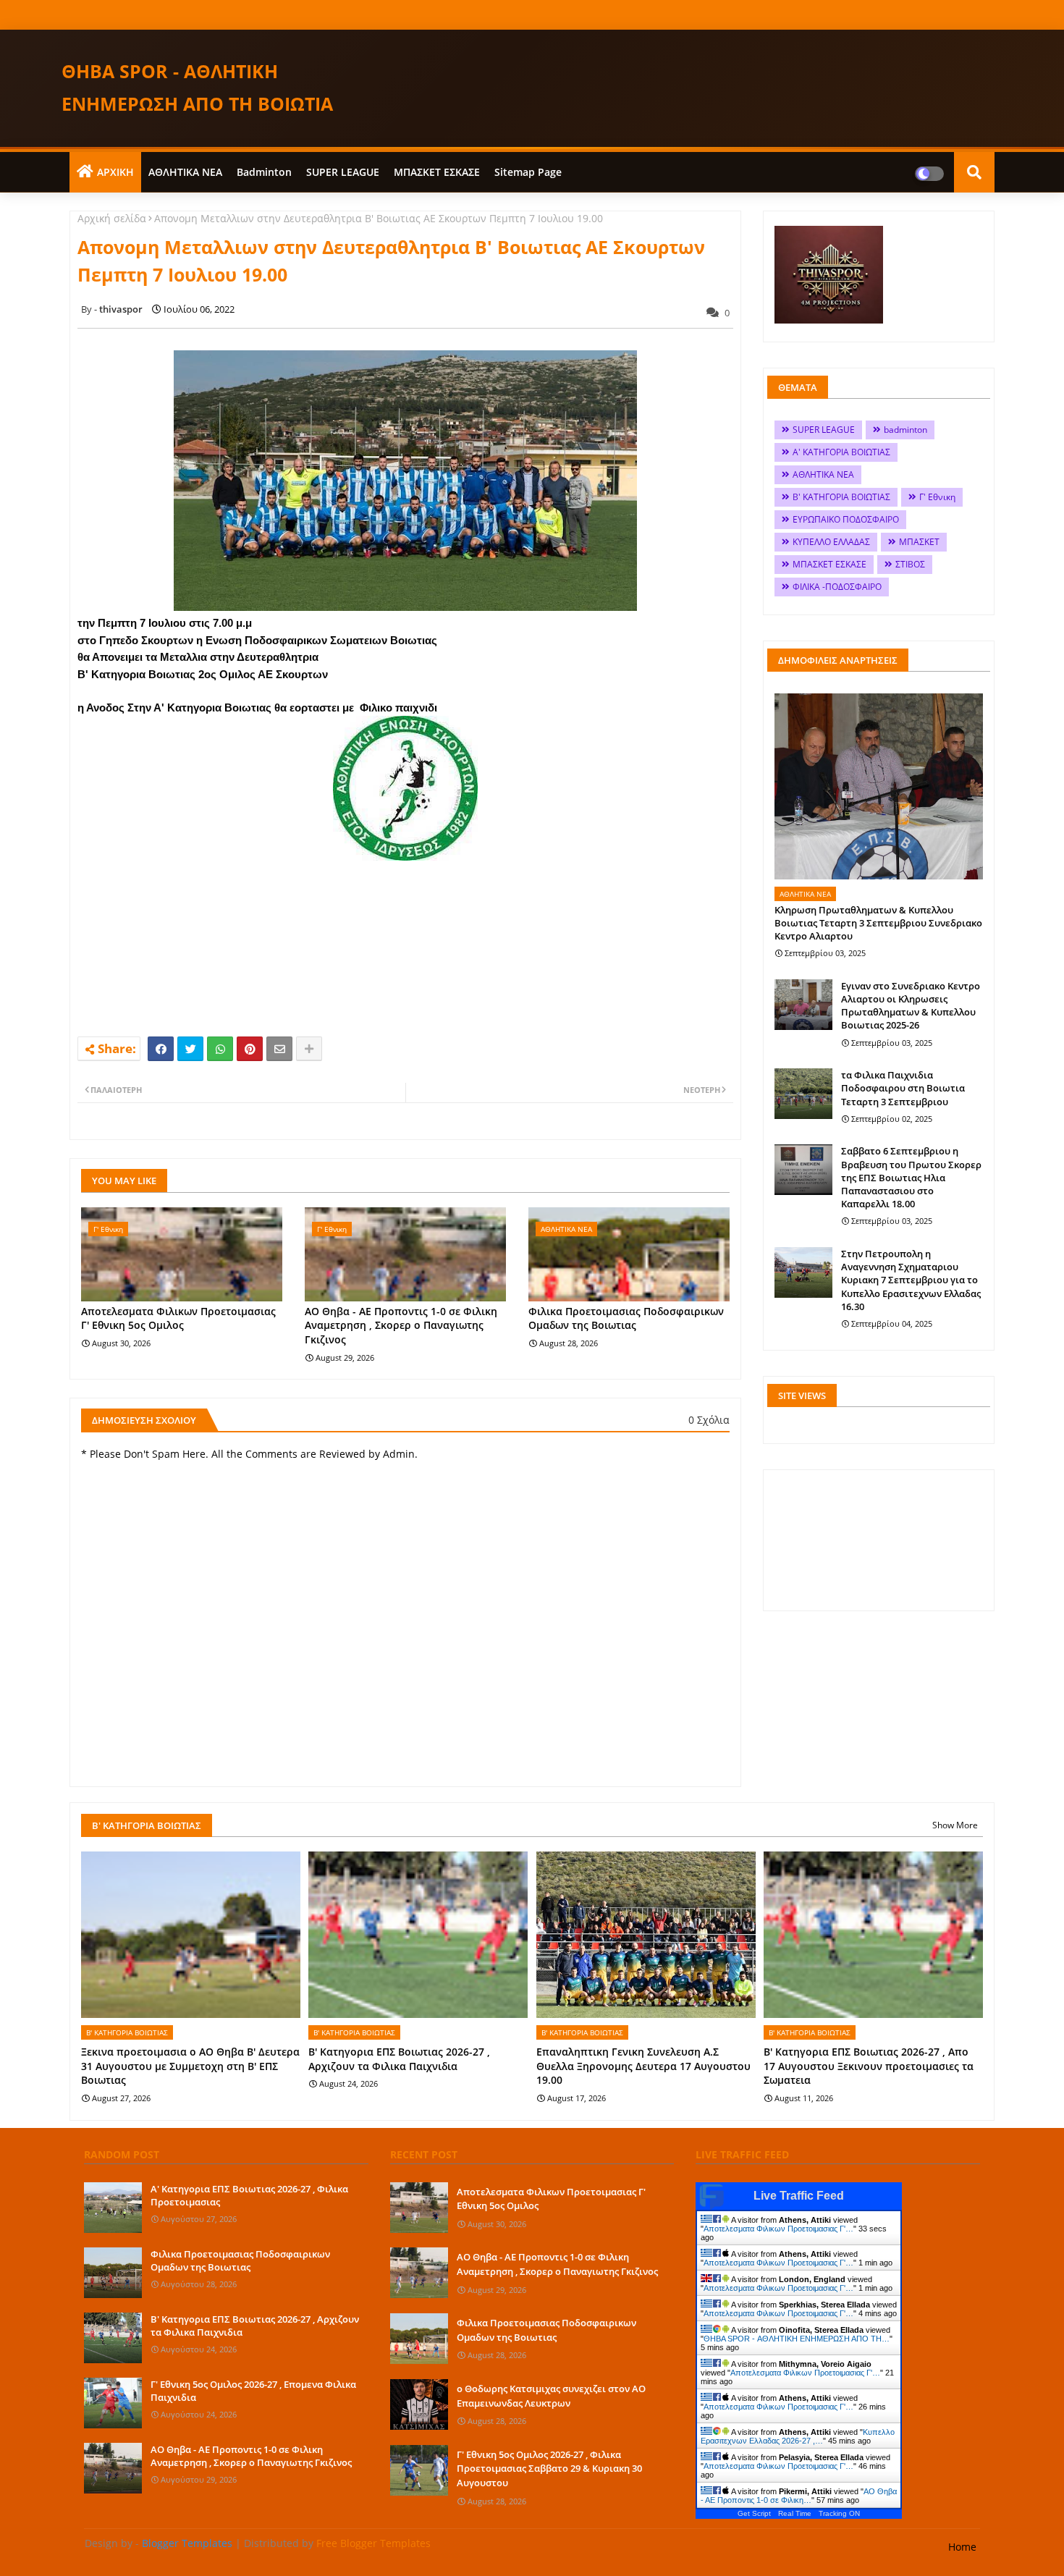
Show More (955, 1825)
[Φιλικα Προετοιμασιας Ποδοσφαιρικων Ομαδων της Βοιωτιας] (113, 2273)
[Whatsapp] (220, 1049)
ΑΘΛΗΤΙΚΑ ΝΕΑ (185, 172)
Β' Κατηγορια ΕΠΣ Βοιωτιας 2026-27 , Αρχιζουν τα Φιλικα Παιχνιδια (399, 2059)
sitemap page (528, 172)
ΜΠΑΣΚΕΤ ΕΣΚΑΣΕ (437, 172)
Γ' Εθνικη (937, 497)
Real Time (795, 2513)
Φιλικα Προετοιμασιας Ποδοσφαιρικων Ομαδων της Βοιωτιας (626, 1318)
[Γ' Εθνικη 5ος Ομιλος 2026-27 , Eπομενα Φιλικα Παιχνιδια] (113, 2403)
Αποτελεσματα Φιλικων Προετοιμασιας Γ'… (778, 2229)
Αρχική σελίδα (112, 218)
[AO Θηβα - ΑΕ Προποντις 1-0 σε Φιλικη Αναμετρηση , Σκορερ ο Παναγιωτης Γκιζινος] (113, 2468)
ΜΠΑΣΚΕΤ (919, 542)
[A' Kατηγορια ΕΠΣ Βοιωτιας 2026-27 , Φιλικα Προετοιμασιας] (113, 2208)
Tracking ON (839, 2513)
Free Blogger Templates (373, 2543)
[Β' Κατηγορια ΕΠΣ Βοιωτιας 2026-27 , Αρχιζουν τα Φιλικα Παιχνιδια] (113, 2338)
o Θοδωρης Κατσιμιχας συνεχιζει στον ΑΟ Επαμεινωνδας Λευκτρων (551, 2396)
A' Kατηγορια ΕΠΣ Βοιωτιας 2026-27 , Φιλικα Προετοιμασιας (249, 2195)
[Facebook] (161, 1049)
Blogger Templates (187, 2543)
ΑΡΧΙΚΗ (115, 172)
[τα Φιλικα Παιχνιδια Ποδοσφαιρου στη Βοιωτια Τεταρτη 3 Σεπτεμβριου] (803, 1094)
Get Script (754, 2513)
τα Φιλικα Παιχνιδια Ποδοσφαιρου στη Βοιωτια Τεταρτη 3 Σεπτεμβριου (903, 1088)
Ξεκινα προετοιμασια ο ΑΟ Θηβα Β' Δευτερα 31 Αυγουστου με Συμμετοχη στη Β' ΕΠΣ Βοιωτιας (190, 2066)
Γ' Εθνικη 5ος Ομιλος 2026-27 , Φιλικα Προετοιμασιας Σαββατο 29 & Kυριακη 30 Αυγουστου (549, 2469)
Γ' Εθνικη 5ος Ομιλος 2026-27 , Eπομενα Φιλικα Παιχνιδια (253, 2391)
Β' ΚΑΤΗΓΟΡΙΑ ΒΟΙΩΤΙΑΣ (841, 497)
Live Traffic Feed (799, 2196)
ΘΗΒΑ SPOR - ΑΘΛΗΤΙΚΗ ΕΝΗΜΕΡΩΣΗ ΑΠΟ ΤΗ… (797, 2339)
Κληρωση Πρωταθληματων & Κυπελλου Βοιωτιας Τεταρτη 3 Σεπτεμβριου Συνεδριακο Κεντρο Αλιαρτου (878, 923)
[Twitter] (190, 1049)
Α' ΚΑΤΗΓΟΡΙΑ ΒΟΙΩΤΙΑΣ (841, 452)
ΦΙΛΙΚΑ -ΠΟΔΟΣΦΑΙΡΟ (837, 587)
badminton (264, 172)
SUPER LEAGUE (343, 172)
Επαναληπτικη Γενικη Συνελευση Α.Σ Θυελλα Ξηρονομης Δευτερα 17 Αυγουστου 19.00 (643, 2066)
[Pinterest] (250, 1049)
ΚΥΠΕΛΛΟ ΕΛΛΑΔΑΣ (831, 542)
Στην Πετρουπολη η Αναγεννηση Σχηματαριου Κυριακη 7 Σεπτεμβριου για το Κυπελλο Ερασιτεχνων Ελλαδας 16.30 (911, 1280)
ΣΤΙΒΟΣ (910, 564)
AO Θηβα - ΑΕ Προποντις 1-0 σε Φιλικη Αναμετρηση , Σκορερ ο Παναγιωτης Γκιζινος (401, 1325)
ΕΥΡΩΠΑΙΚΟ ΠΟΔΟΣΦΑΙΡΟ (846, 519)
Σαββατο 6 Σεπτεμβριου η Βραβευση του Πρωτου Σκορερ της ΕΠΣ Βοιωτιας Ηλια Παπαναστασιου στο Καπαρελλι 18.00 (911, 1177)
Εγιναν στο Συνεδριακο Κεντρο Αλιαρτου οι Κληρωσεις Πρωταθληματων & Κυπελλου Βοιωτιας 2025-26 (911, 1006)
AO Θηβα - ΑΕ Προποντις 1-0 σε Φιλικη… (799, 2496)
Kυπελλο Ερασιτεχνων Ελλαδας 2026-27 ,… (798, 2436)
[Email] (279, 1049)
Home (962, 2547)
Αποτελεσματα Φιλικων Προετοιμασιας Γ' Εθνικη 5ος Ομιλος (178, 1318)
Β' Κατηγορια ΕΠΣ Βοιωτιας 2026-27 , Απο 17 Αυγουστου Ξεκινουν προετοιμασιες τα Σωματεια (869, 2066)
